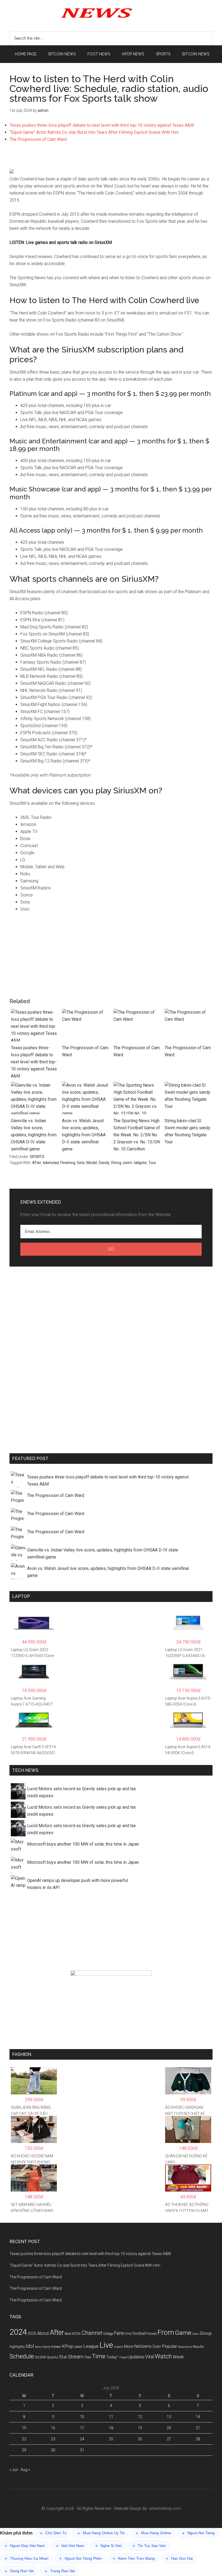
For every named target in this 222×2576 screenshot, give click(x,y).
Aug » (25, 2470)
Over (157, 2346)
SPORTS (37, 1157)
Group (206, 2333)
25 (111, 2439)
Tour (152, 1163)
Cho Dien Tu (53, 2533)
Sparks (52, 2357)
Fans (119, 2333)
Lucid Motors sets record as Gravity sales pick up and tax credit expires (81, 1792)
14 (198, 2417)
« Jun (14, 2470)
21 (198, 2428)
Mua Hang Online (154, 2533)
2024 (18, 2332)
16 (53, 2428)
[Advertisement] (111, 158)
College (108, 2334)
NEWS (111, 12)
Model (92, 1163)
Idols (38, 2347)
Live (106, 2345)
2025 (32, 2333)
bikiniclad (51, 1163)
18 (111, 2428)
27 (169, 2439)
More (129, 2346)
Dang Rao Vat (19, 2571)
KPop (68, 2346)
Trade (123, 2357)
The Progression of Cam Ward (38, 139)
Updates (136, 2357)
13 (169, 2417)
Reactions (185, 2347)
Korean (56, 2347)
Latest (78, 2347)
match (119, 2347)
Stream (76, 2357)
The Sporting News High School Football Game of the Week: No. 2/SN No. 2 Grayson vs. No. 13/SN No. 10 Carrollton (137, 1135)
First (128, 2334)
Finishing (68, 1163)
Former (152, 2334)
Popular (169, 2346)
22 (24, 2439)
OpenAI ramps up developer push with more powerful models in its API (78, 1884)
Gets (81, 1163)
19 (140, 2428)
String (116, 1163)
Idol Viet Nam (70, 2546)
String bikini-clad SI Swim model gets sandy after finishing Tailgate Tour (187, 1131)
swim (128, 1163)
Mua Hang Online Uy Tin (101, 2533)
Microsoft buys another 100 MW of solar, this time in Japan (83, 1844)
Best (68, 2334)
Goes (196, 2334)
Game (183, 2333)
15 (24, 2428)
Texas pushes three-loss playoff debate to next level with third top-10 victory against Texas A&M (102, 125)
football (139, 2333)
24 (82, 2439)
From (166, 2332)
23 (53, 2439)
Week (178, 2357)
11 (111, 2417)
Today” (112, 2357)
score (40, 2357)
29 (24, 2450)
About (43, 2333)
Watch (163, 2356)
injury (46, 2347)
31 (82, 2450)
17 (82, 2428)
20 (169, 2428)
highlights (17, 2347)
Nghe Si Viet (108, 2546)
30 (53, 2450)
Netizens (143, 2346)
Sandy (104, 1163)
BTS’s (76, 2334)
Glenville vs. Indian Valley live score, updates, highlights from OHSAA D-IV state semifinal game (34, 1135)
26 (140, 2439)
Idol (30, 2346)
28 (198, 2439)
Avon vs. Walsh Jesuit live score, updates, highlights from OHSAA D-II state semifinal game (84, 1135)
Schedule (22, 2356)
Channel (92, 2333)
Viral (150, 2357)
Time (99, 2356)
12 (140, 2417)
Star (63, 2357)
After (37, 1163)
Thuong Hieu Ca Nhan (27, 2558)
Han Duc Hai (179, 2558)
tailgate (140, 1163)
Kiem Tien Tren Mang (134, 2558)
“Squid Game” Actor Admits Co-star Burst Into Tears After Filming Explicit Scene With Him (94, 132)
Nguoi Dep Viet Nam (25, 2546)
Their (88, 2357)
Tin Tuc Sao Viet (149, 2546)
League (91, 2346)
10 (82, 2417)
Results (198, 2347)
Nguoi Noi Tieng (198, 2533)
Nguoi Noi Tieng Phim (81, 2558)
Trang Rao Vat (60, 2571)
